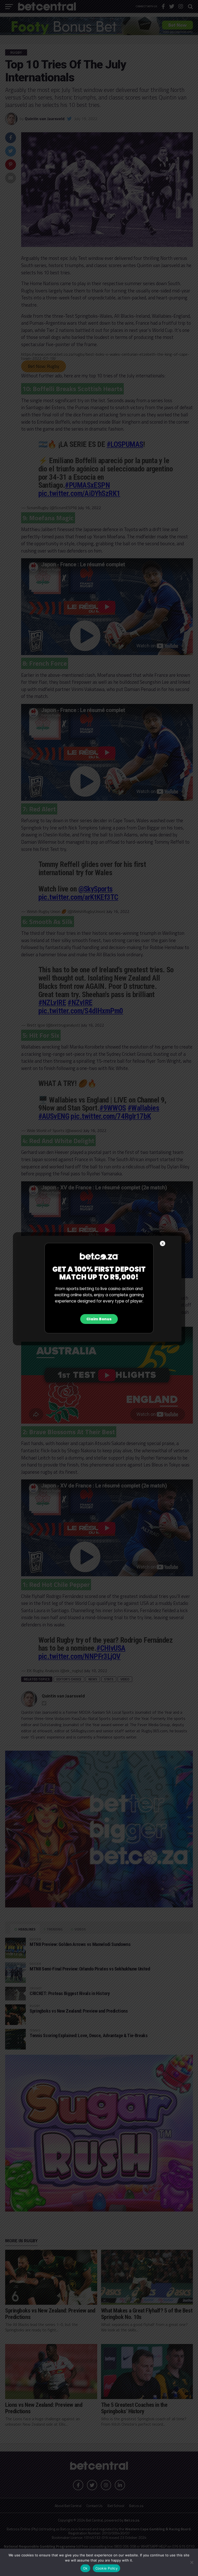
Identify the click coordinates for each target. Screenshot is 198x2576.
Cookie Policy (106, 2568)
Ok (85, 2568)
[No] (192, 2562)
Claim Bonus (99, 1319)
